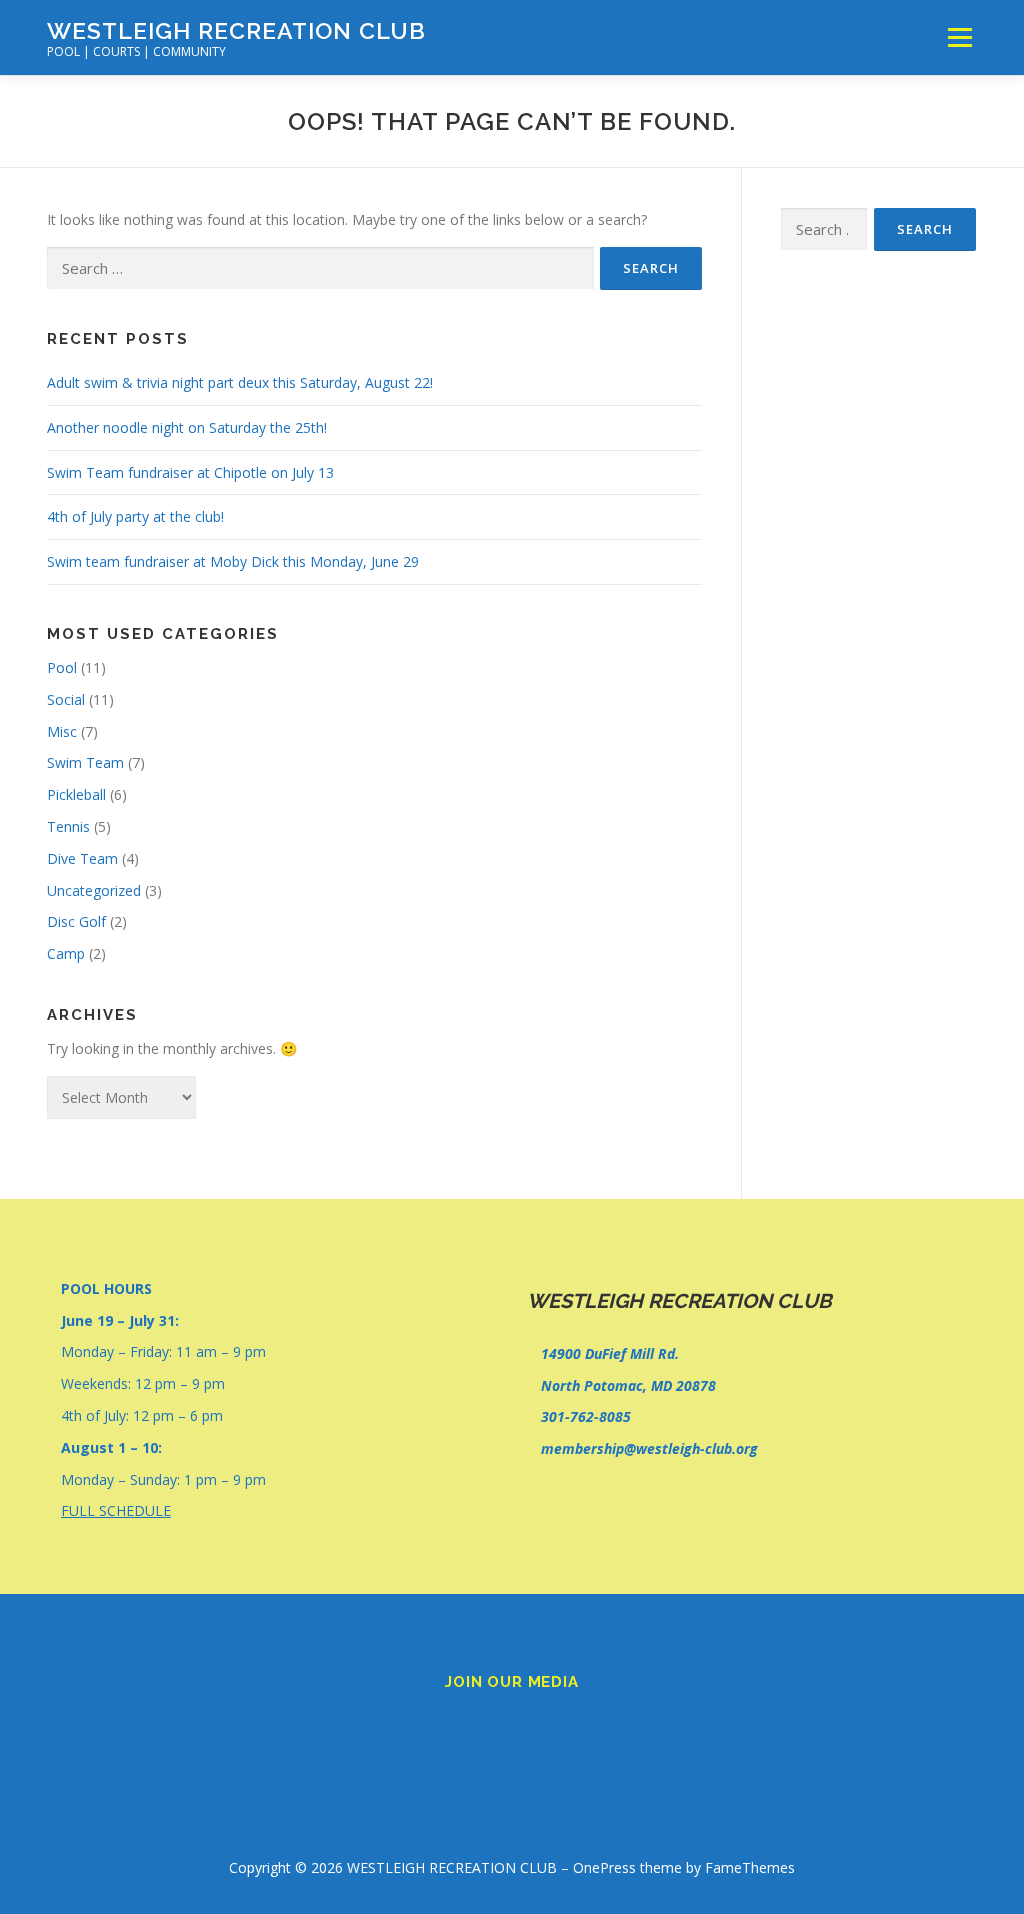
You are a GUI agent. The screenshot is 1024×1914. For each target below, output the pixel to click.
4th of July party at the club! (135, 516)
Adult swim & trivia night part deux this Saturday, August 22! (240, 382)
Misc (62, 731)
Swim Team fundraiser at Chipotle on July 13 (190, 472)
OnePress (604, 1867)
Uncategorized (94, 890)
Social (66, 699)
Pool (62, 667)
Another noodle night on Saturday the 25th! (187, 427)
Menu (959, 37)
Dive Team (82, 858)
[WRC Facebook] (484, 1726)
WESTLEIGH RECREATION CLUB (236, 30)
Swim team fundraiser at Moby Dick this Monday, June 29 (233, 561)
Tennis (68, 826)
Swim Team (85, 762)
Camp (66, 953)
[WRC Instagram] (540, 1726)
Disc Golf (76, 921)
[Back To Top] (939, 1820)
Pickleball (76, 794)
